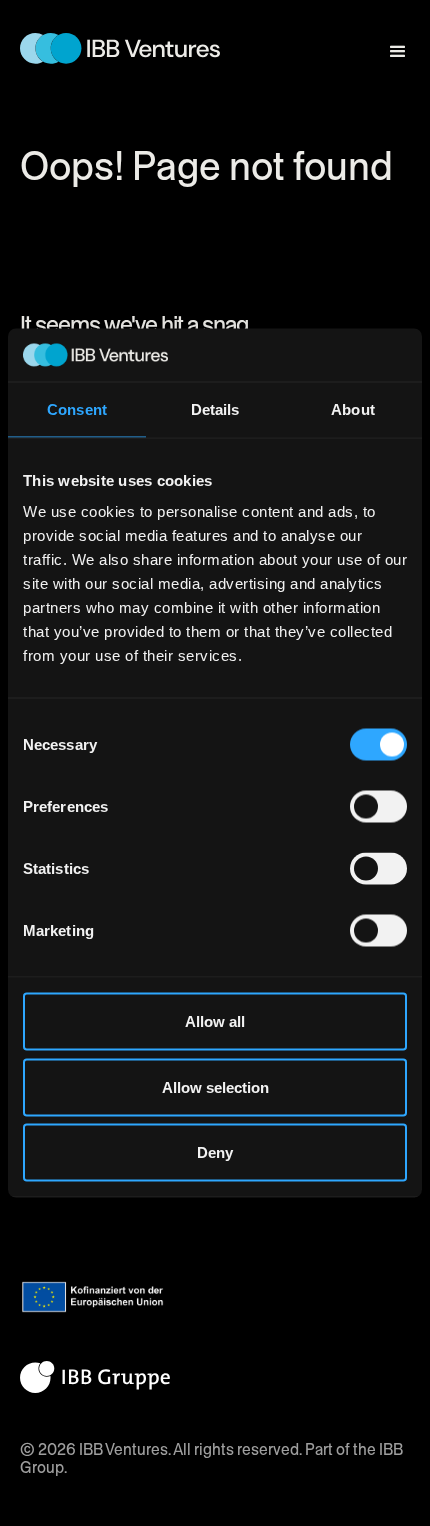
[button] (389, 42)
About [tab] (353, 408)
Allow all (215, 1021)
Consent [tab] (77, 408)
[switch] (378, 807)
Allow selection (215, 1086)
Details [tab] (215, 408)
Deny (215, 1152)
